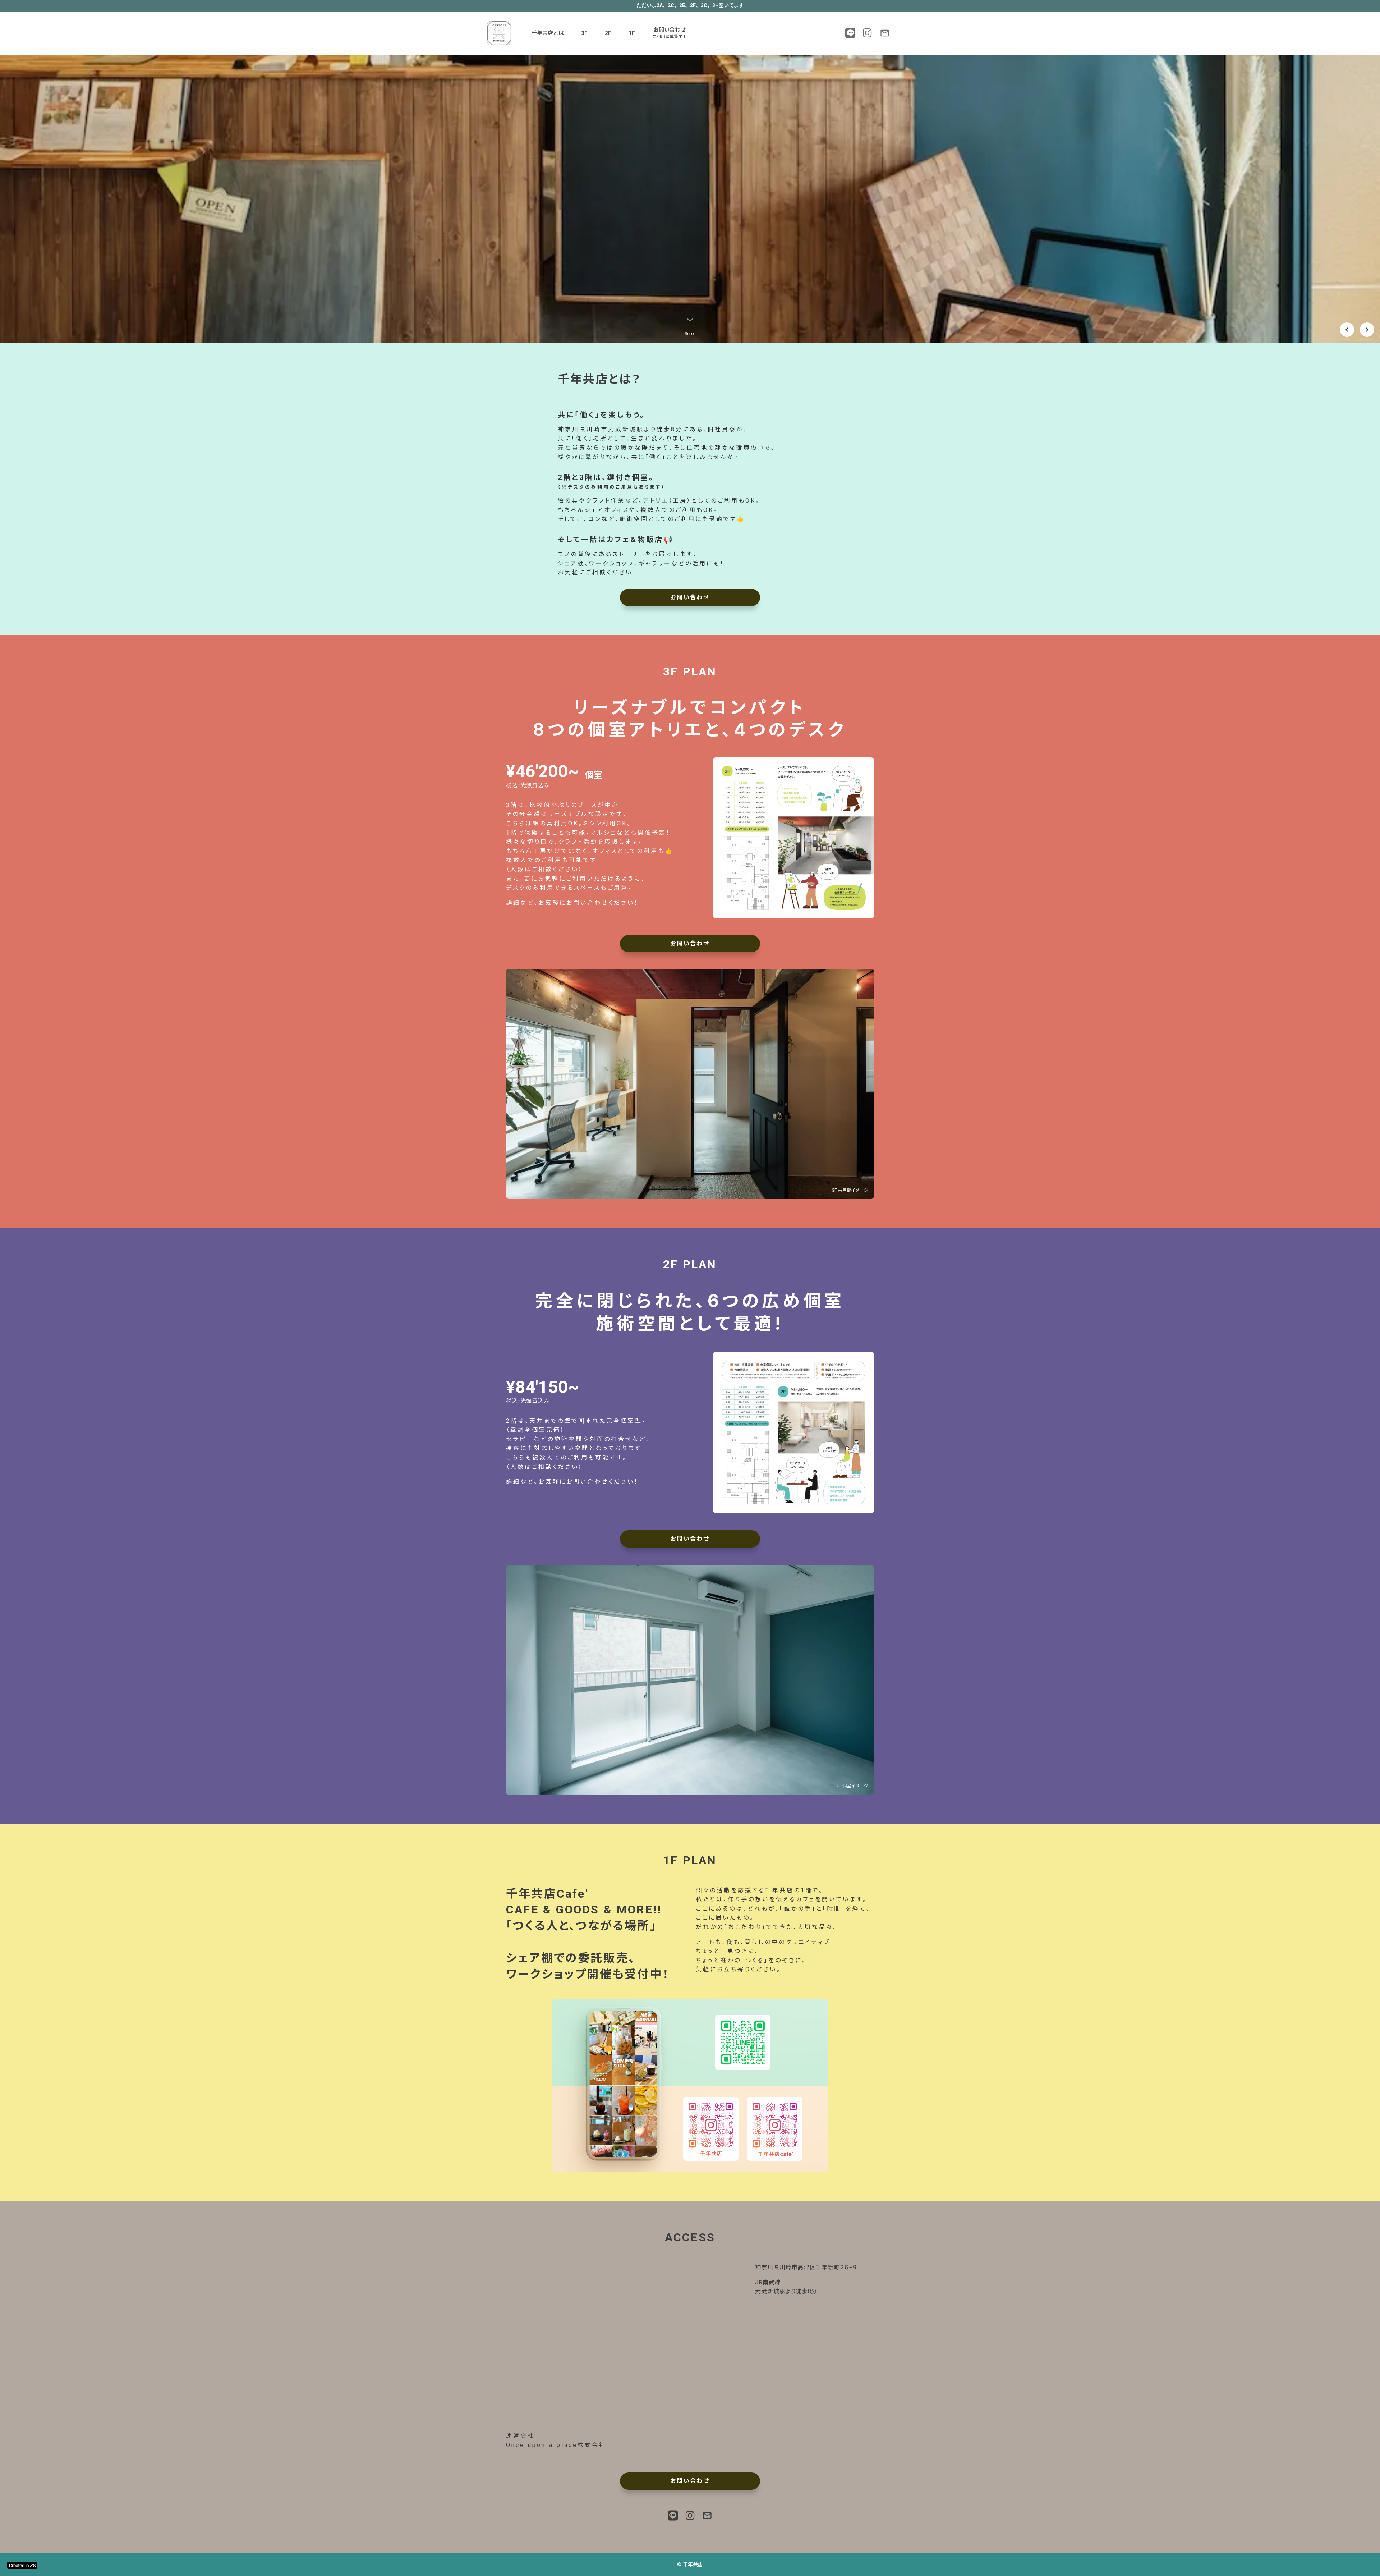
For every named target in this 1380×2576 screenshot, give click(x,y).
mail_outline (885, 33)
